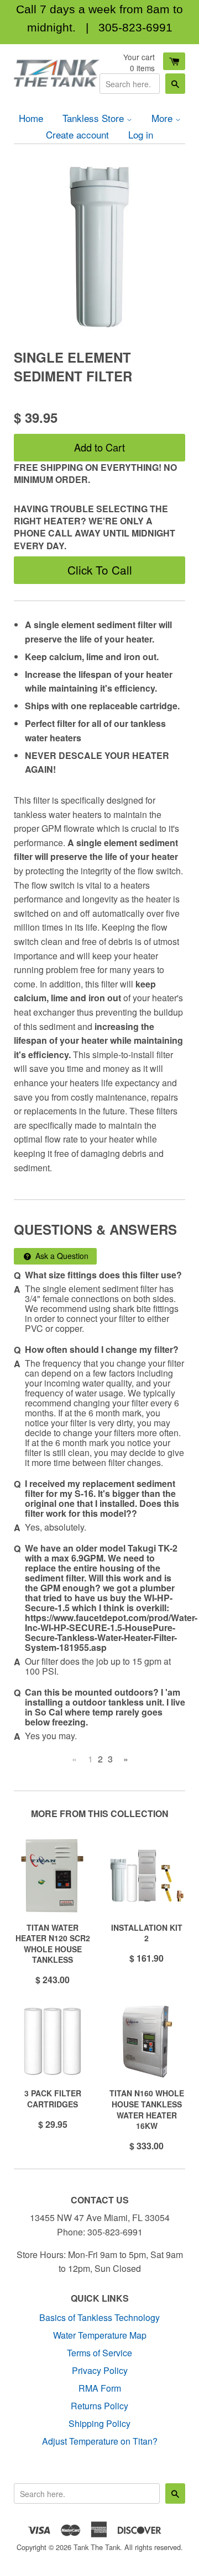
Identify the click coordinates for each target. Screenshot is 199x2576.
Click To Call (100, 570)
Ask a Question (61, 1256)
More (163, 118)
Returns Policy (99, 2406)
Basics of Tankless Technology (99, 2317)
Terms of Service (99, 2353)
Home (31, 118)
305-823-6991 (135, 27)
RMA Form (100, 2388)
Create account (77, 134)
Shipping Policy (99, 2423)
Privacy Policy (100, 2370)
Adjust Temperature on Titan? (100, 2441)
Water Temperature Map (100, 2335)
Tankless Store (95, 118)
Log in (141, 134)
